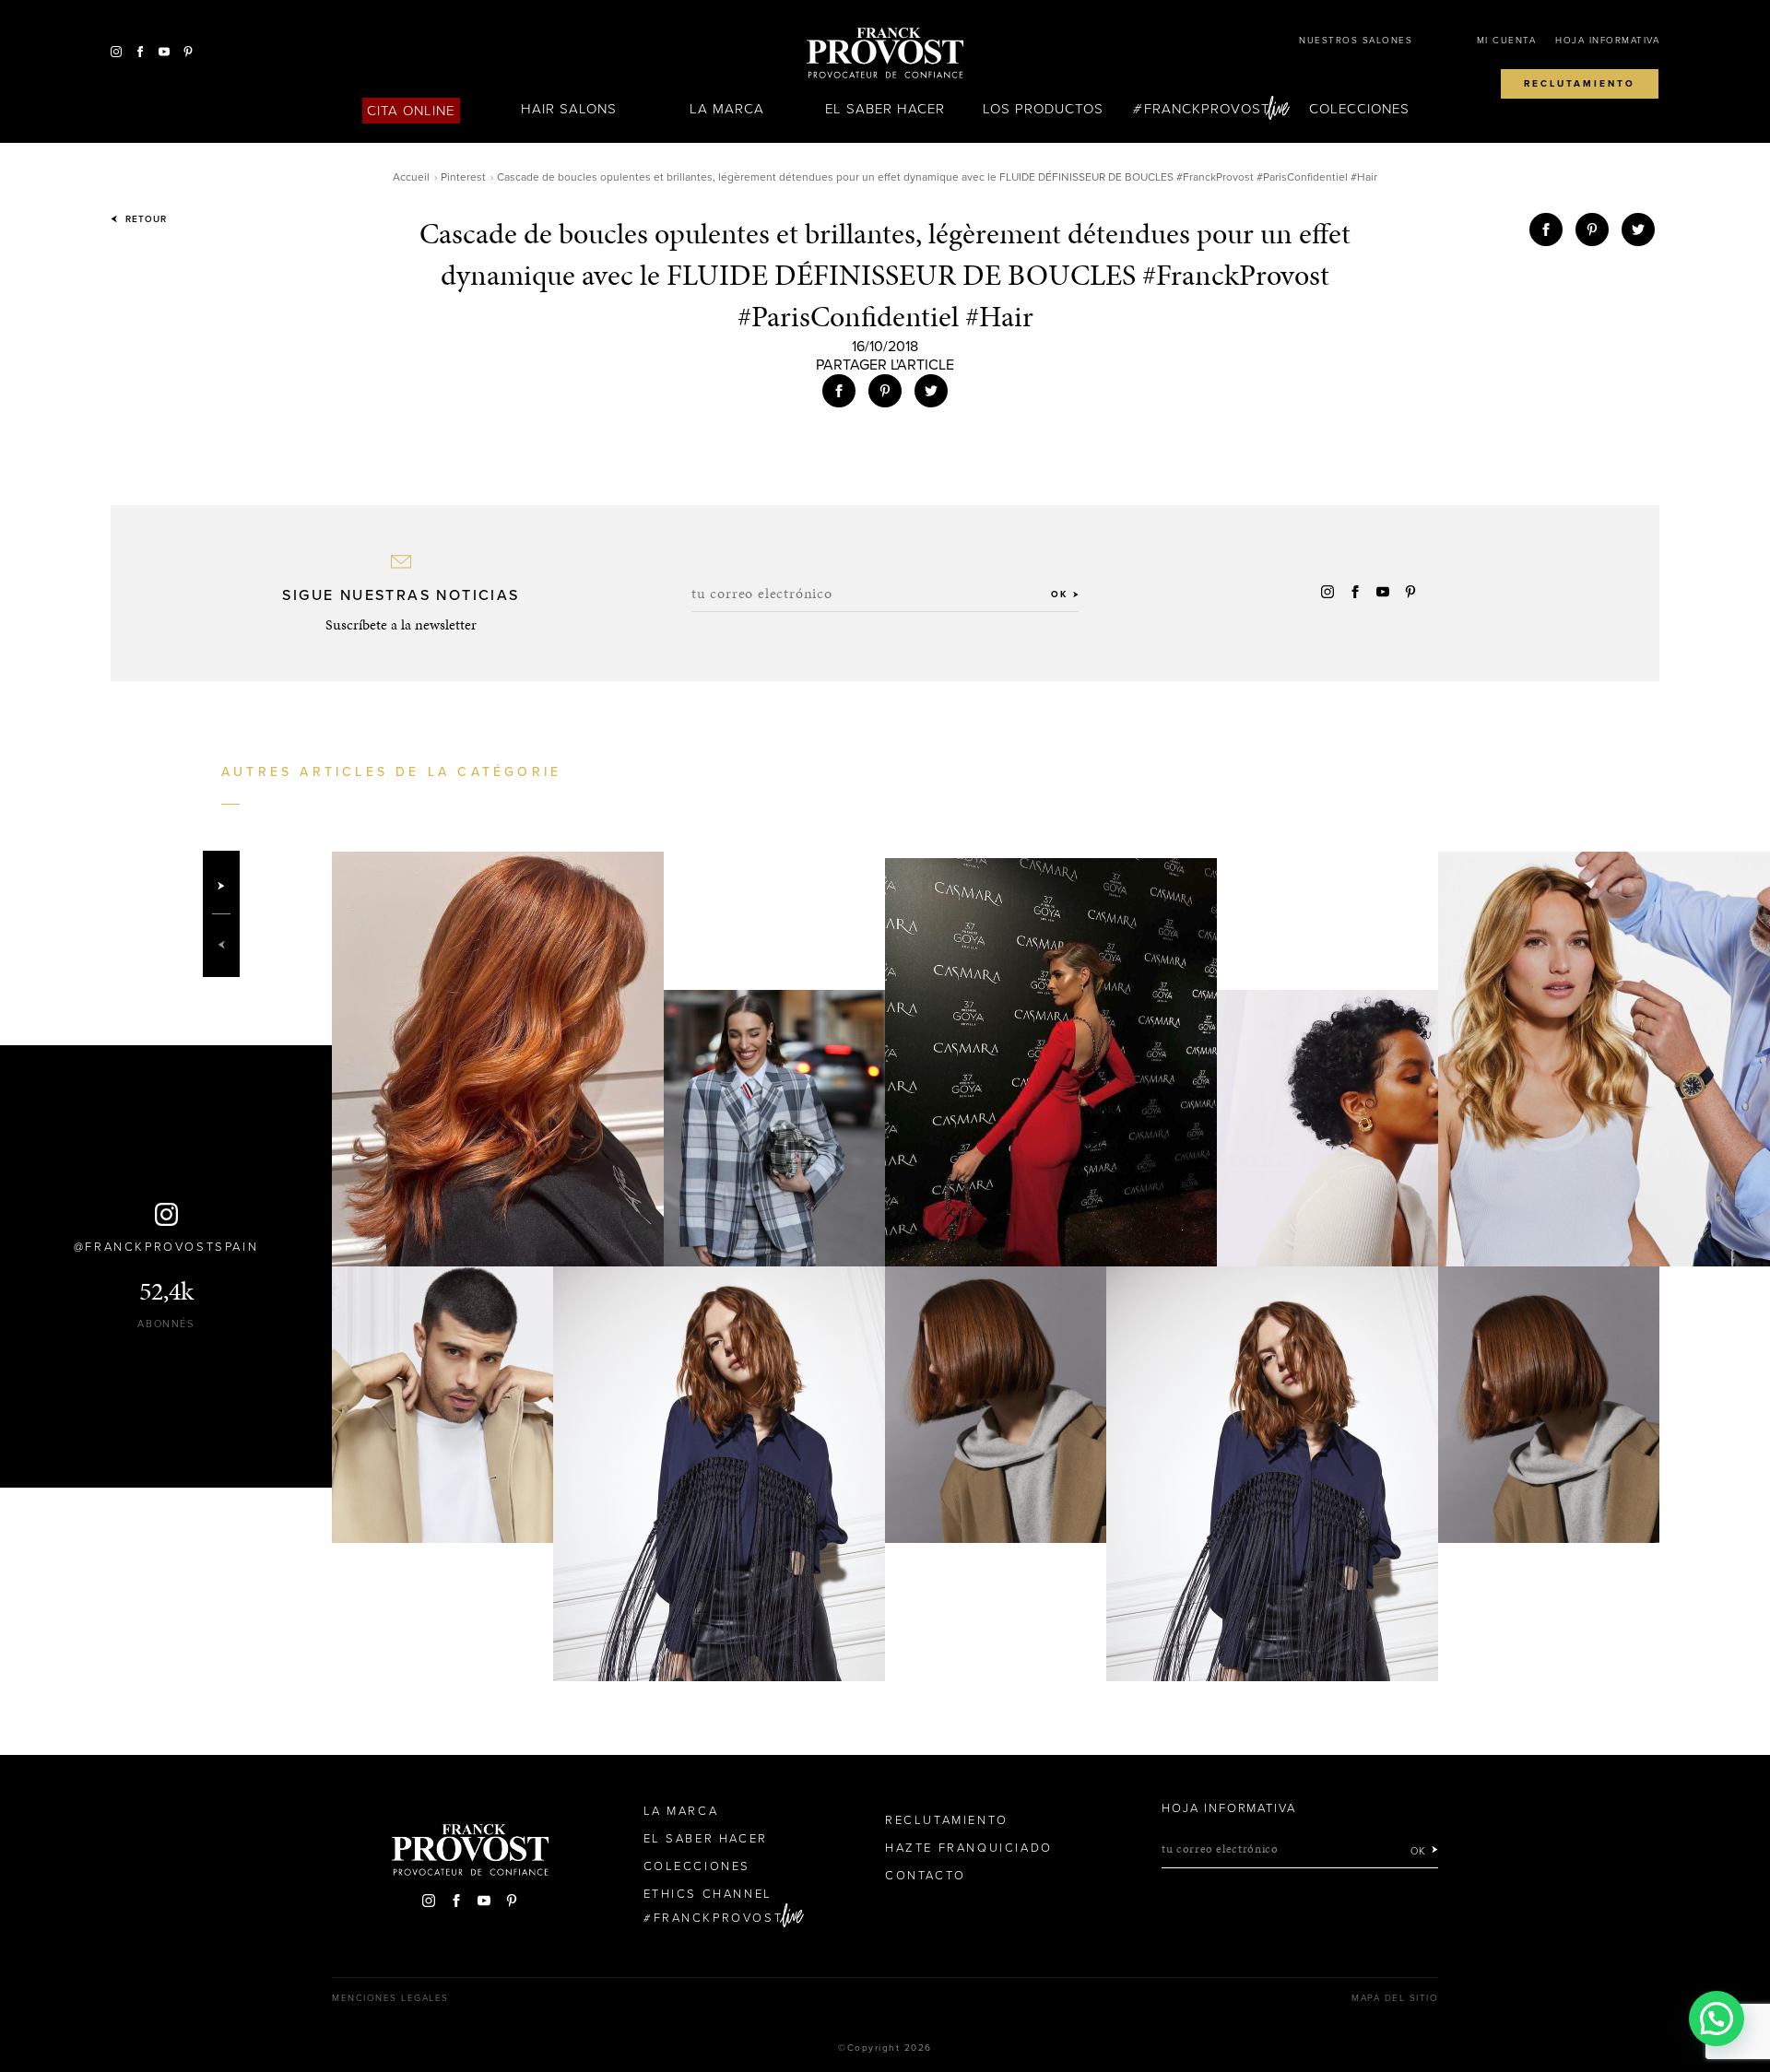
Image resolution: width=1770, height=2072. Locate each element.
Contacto (926, 1876)
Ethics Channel (708, 1894)
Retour (144, 219)
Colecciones (1360, 109)
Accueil (411, 177)
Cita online (411, 111)
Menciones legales (390, 1998)
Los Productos (1044, 109)
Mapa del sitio (1395, 1998)
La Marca (727, 109)
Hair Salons (569, 109)
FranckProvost (1207, 109)
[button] (1717, 2019)
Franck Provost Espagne (885, 53)
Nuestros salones (1356, 41)
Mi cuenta (1507, 41)
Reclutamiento (1580, 84)
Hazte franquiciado (969, 1848)
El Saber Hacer (885, 109)
